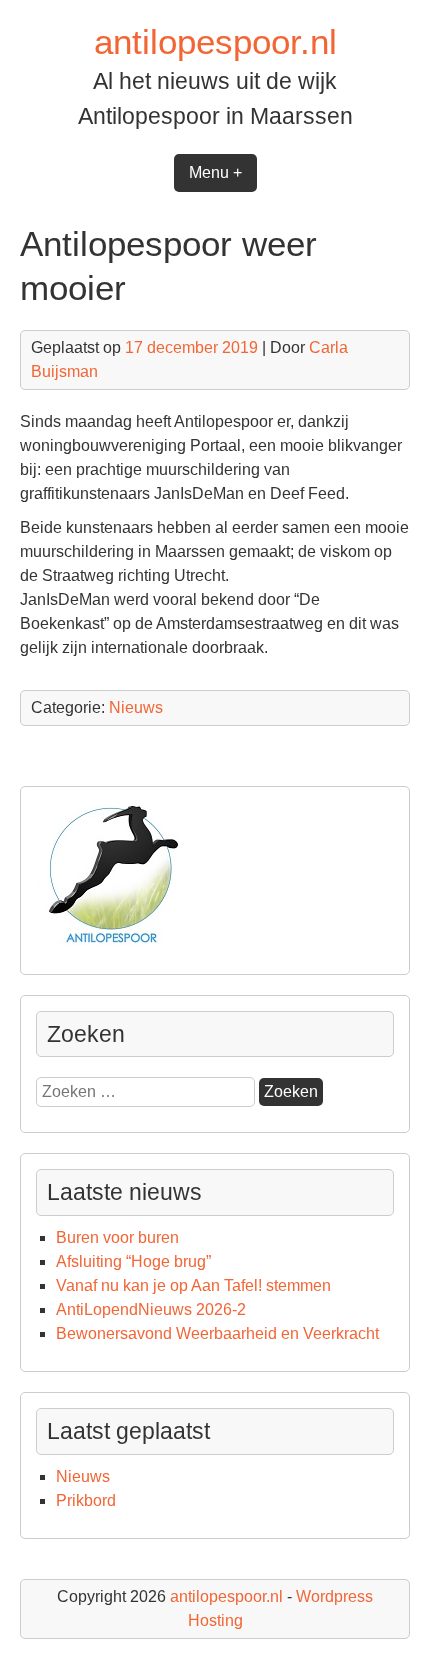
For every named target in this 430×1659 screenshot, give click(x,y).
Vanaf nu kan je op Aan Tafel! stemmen (193, 1285)
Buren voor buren (117, 1237)
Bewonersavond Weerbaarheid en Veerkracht (217, 1333)
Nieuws (136, 707)
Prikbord (86, 1500)
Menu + (215, 172)
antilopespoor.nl (215, 41)
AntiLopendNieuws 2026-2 (151, 1309)
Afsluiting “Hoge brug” (133, 1261)
